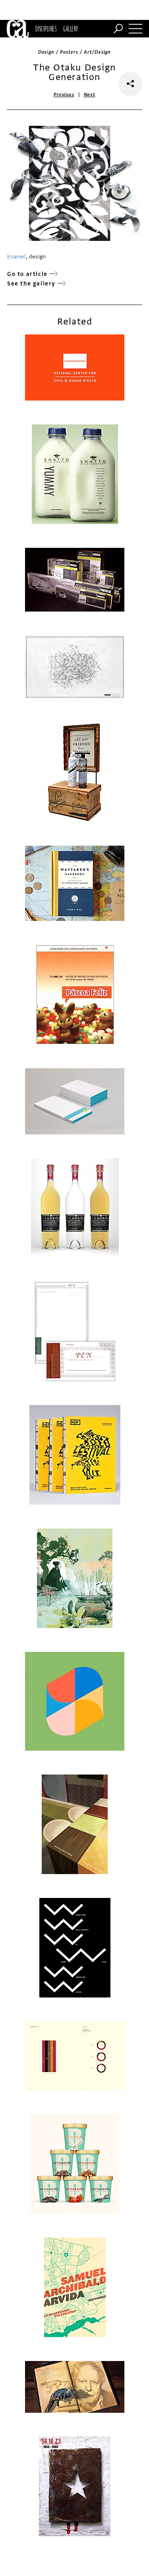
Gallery (71, 29)
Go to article (27, 274)
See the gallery (31, 284)
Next (90, 95)
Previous (64, 95)
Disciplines (46, 29)
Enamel (16, 257)
